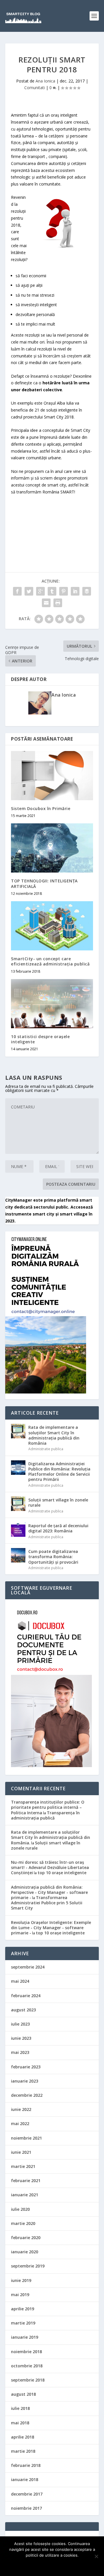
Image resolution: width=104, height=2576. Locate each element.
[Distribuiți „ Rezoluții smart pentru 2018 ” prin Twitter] (29, 591)
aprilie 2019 (23, 2309)
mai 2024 (20, 1981)
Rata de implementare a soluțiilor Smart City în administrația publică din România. (51, 1837)
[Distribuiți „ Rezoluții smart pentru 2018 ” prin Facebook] (17, 591)
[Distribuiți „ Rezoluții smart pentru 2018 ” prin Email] (46, 603)
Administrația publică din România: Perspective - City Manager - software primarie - (49, 1892)
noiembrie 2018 (26, 2352)
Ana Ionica (45, 81)
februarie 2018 (26, 2465)
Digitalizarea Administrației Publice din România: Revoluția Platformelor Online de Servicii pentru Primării (59, 1472)
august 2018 (23, 2394)
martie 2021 (23, 2166)
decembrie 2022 (27, 2095)
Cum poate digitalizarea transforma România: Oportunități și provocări (53, 1557)
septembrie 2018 (28, 2380)
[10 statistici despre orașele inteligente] (52, 1004)
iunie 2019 (21, 2280)
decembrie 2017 (27, 2494)
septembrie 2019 (28, 2266)
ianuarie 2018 (25, 2479)
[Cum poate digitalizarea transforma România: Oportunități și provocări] (18, 1555)
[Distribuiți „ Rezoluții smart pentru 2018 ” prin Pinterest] (64, 591)
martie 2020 (23, 2223)
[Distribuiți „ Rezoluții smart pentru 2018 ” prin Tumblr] (52, 591)
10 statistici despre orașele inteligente (40, 1039)
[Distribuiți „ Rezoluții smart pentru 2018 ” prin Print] (58, 603)
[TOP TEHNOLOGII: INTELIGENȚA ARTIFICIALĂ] (52, 848)
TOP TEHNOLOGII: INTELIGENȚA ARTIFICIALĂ (44, 883)
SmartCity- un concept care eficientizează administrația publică (50, 961)
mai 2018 (20, 2423)
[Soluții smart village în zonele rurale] (18, 1504)
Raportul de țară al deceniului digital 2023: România (58, 1528)
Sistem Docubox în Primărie (41, 808)
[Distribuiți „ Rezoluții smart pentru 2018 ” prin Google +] (40, 591)
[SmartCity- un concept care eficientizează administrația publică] (52, 926)
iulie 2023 (20, 2024)
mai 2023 (20, 2052)
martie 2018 (23, 2451)
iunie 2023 (21, 2038)
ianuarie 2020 (25, 2252)
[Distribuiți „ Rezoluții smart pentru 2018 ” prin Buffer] (87, 591)
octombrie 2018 (27, 2366)
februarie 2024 (26, 1996)
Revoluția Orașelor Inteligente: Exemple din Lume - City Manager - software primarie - (51, 1928)
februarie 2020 (26, 2238)
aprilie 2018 (23, 2437)
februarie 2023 (26, 2067)
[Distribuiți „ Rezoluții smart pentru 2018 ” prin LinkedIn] (75, 591)
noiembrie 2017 (26, 2508)
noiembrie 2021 (26, 2138)
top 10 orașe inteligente (62, 1873)
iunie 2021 (21, 2152)
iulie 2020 (20, 2209)
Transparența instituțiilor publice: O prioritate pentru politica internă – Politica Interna (48, 1807)
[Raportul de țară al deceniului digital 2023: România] (18, 1530)
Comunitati (35, 88)
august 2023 (23, 2010)
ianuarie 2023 (25, 2081)
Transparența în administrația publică (45, 1815)
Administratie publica (46, 1449)
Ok (52, 2565)
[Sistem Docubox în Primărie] (52, 776)
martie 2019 (23, 2323)
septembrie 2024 (28, 1967)
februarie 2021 (26, 2181)
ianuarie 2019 (25, 2337)
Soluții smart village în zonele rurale (58, 1502)
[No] (96, 2556)
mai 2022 (20, 2124)
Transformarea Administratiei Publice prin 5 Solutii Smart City (47, 1903)
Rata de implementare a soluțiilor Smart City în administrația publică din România (54, 1435)
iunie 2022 (21, 2109)
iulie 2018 (20, 2408)
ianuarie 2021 (25, 2195)
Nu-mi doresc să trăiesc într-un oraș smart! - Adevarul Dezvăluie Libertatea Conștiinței (50, 1867)
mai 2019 (20, 2295)
